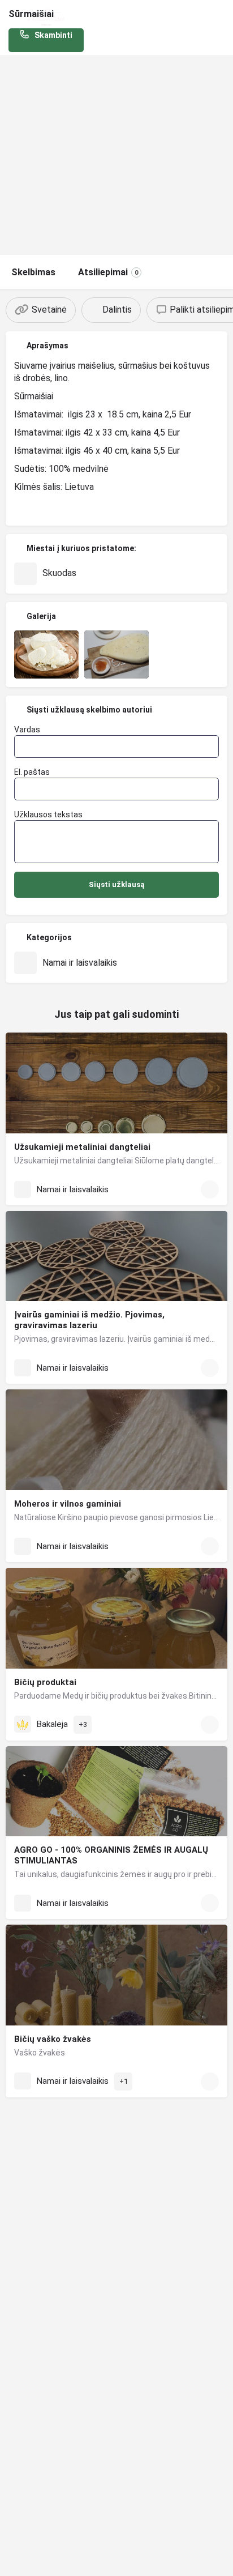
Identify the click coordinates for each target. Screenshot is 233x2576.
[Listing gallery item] (46, 655)
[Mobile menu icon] (12, 17)
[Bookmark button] (210, 1189)
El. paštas (32, 772)
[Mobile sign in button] (222, 16)
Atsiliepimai (108, 272)
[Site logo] (48, 17)
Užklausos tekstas (48, 814)
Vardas (27, 730)
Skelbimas (33, 272)
